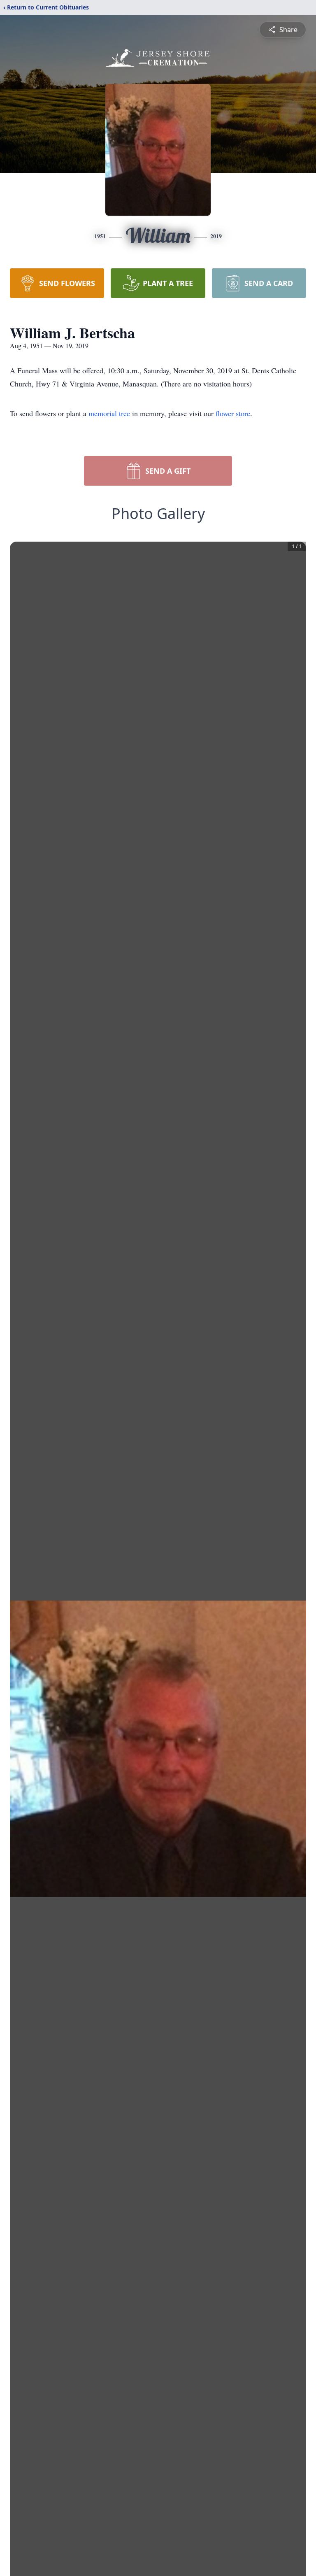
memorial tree (109, 413)
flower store (233, 413)
